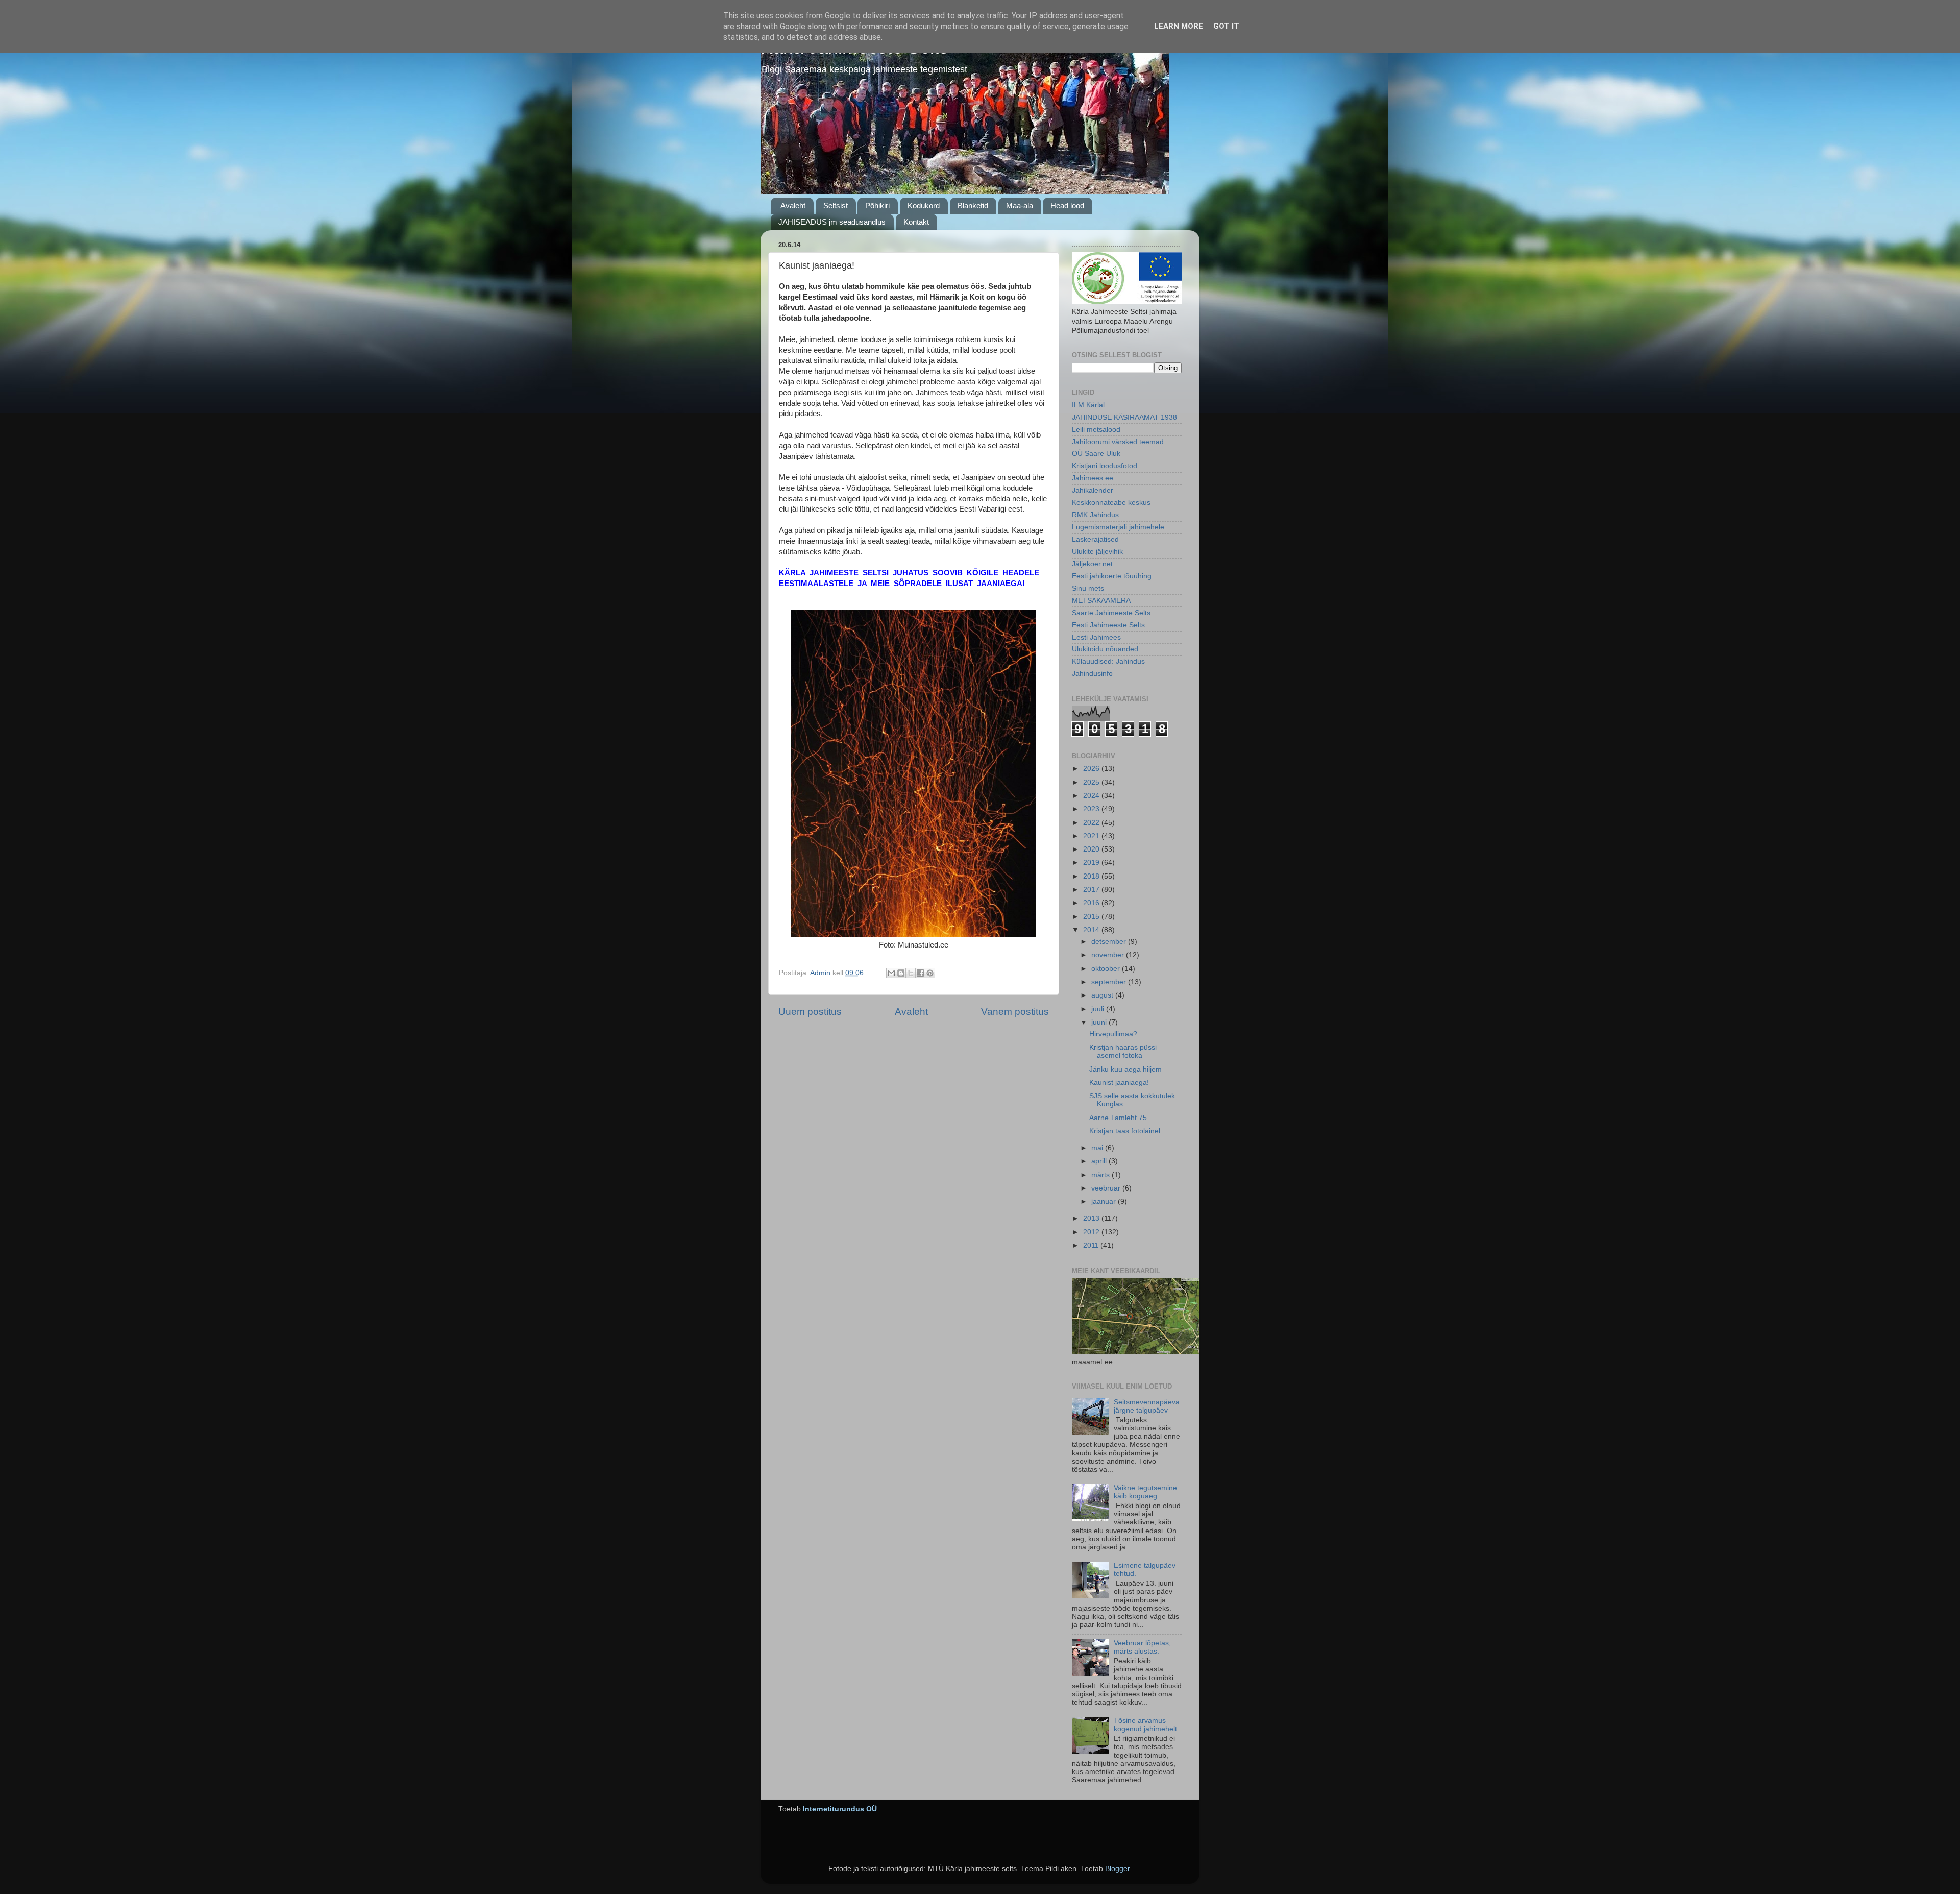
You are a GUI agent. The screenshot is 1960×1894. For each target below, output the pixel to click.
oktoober (1107, 969)
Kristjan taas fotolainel (1125, 1131)
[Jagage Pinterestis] (930, 973)
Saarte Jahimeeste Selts (1111, 613)
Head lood (1067, 205)
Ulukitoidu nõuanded (1105, 649)
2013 (1092, 1218)
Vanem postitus (1015, 1012)
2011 (1092, 1245)
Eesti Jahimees (1096, 637)
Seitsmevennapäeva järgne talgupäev (1147, 1406)
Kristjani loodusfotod (1105, 466)
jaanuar (1105, 1201)
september (1110, 982)
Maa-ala (1020, 205)
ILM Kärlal (1088, 405)
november (1109, 955)
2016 (1092, 903)
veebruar (1107, 1188)
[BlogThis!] (901, 973)
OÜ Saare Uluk (1096, 454)
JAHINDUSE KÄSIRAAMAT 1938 (1124, 417)
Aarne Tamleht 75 (1118, 1118)
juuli (1099, 1009)
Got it (1226, 26)
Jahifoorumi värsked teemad (1118, 442)
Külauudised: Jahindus (1108, 661)
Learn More (1179, 26)
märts (1101, 1175)
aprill (1100, 1161)
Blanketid (973, 205)
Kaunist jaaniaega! (1119, 1083)
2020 (1092, 849)
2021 (1092, 836)
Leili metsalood (1096, 430)
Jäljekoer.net (1092, 564)
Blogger (1117, 1869)
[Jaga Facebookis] (920, 973)
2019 (1092, 863)
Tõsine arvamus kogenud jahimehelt (1145, 1725)
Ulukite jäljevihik (1097, 552)
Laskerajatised (1095, 539)
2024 (1092, 796)
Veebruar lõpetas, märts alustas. (1142, 1647)
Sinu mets (1088, 588)
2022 (1092, 823)
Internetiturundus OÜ (840, 1809)
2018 (1092, 876)
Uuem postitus (810, 1012)
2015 (1092, 917)
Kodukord (924, 205)
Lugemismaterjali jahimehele (1118, 527)
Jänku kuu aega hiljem (1125, 1069)
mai (1098, 1148)
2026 (1092, 769)
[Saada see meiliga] (891, 973)
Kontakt (916, 222)
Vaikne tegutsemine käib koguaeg (1145, 1492)
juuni (1100, 1022)
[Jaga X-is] (911, 973)
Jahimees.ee (1093, 478)
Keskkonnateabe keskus (1111, 503)
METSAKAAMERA (1101, 601)
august (1103, 995)
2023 (1092, 809)
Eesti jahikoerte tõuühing (1112, 576)
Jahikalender (1093, 490)
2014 (1092, 930)
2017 (1092, 890)
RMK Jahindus (1095, 515)
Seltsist (836, 205)
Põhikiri (877, 205)
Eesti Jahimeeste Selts (1108, 625)
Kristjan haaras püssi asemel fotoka (1123, 1051)
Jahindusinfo (1092, 674)
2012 (1092, 1232)
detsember (1110, 942)
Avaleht (793, 205)
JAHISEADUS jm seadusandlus (832, 222)
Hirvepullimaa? (1113, 1034)
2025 (1092, 782)
